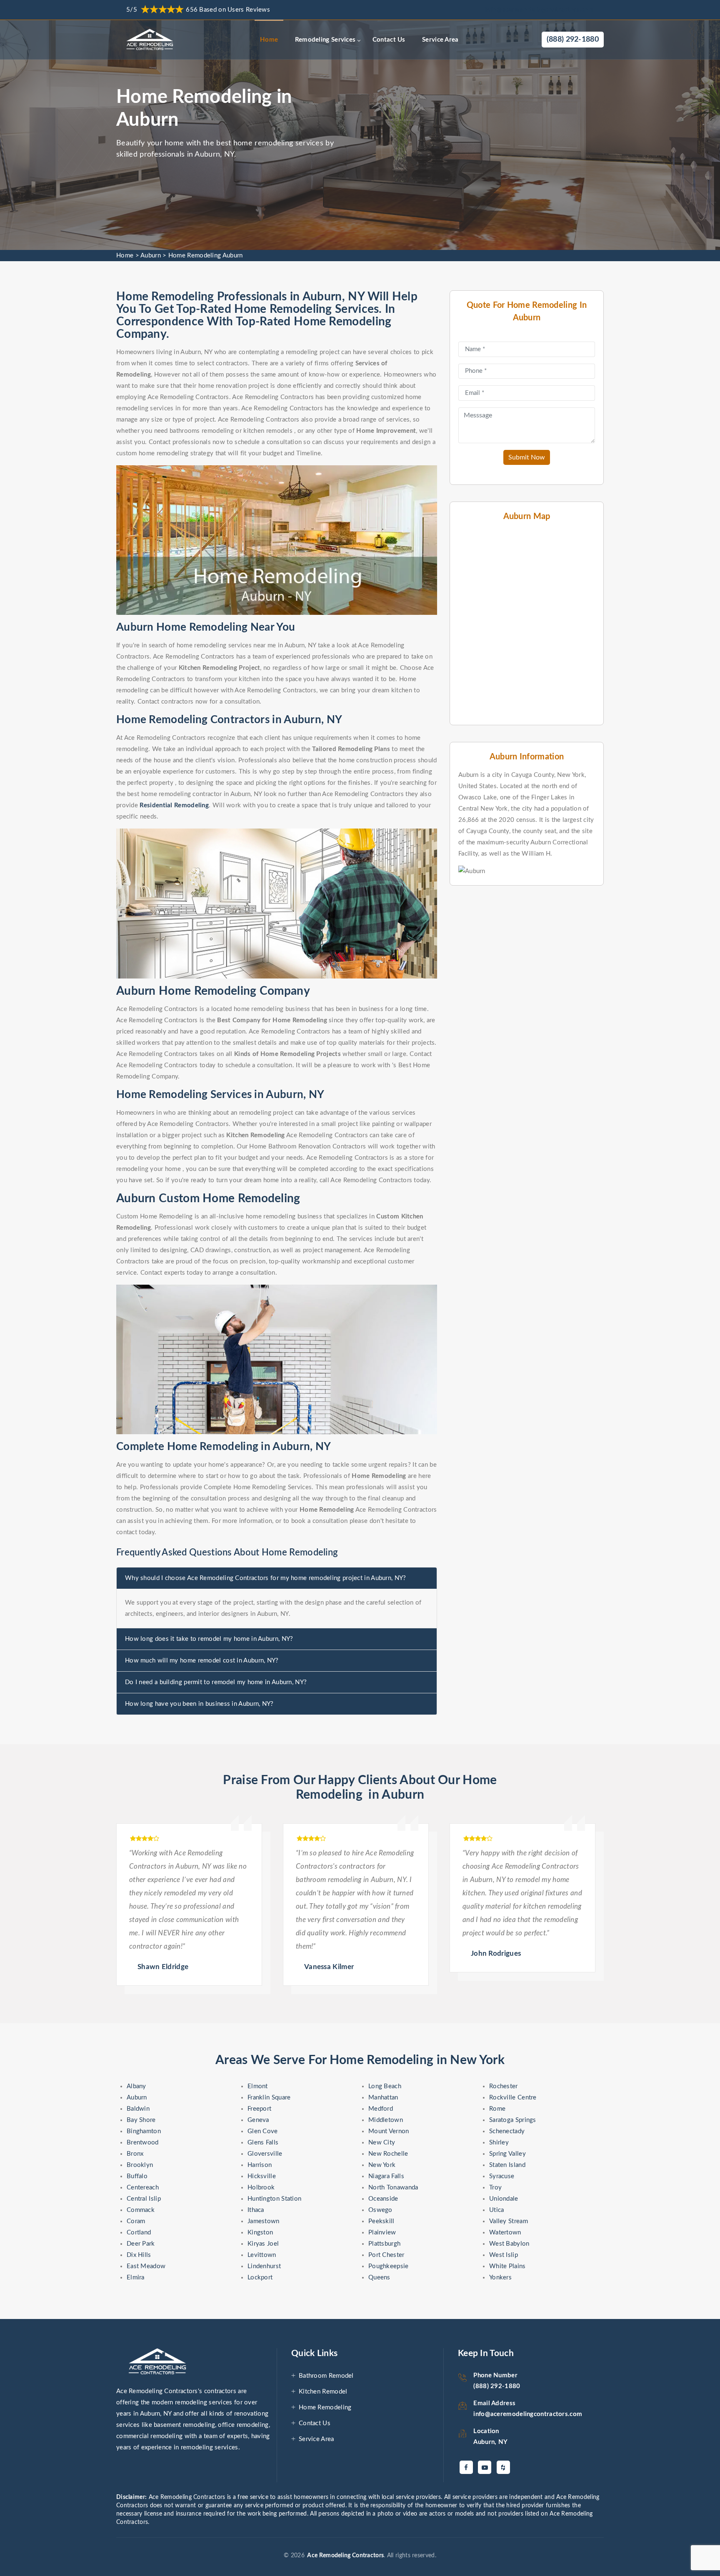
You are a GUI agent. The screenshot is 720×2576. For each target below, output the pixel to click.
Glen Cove (263, 2131)
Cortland (139, 2233)
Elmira (136, 2278)
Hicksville (262, 2176)
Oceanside (383, 2199)
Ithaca (256, 2210)
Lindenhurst (264, 2266)
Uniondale (504, 2199)
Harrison (260, 2165)
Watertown (505, 2233)
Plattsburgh (384, 2244)
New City (382, 2143)
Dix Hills (139, 2255)
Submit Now (527, 457)
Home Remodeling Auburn (206, 256)
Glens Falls (263, 2143)
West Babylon (509, 2244)
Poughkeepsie (389, 2266)
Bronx (135, 2154)
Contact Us (389, 40)
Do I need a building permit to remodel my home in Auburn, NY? (216, 1682)
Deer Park (141, 2244)
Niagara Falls (386, 2176)
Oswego (380, 2210)
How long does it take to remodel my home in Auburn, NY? (209, 1639)
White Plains (507, 2266)
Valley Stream (509, 2221)
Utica (497, 2210)
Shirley (499, 2143)
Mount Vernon (389, 2131)
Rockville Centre (513, 2098)
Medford (381, 2109)
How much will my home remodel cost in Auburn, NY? (202, 1661)
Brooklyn (140, 2165)
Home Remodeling (325, 2408)
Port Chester (386, 2255)
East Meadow (146, 2266)
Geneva (258, 2120)
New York (382, 2165)
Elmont (258, 2086)
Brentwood (143, 2143)
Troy (495, 2188)
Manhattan (383, 2098)
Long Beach (385, 2086)
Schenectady (507, 2131)
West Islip (504, 2255)
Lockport (260, 2278)
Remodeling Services (325, 40)
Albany (136, 2086)
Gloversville (265, 2154)
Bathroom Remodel (326, 2376)
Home (269, 40)
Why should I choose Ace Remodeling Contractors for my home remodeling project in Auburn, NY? (266, 1578)
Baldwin (138, 2109)
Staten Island (507, 2165)
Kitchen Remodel (323, 2392)
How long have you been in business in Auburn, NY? (199, 1704)
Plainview (382, 2233)
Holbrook (261, 2188)
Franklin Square (269, 2098)
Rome (497, 2109)
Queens (379, 2278)
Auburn (151, 256)
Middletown (386, 2120)
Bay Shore (141, 2120)
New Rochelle (388, 2154)
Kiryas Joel (263, 2244)
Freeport (259, 2109)
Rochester (504, 2086)
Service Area (440, 40)
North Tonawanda (393, 2188)
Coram (136, 2221)
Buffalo (137, 2176)
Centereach (143, 2188)
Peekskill (381, 2221)
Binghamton (144, 2131)
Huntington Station (274, 2199)
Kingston (260, 2233)
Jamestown (264, 2221)
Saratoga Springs (513, 2120)
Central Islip (144, 2199)
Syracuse (502, 2176)
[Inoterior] (151, 40)
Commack (141, 2210)
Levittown (262, 2255)
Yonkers (500, 2278)
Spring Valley (507, 2154)
